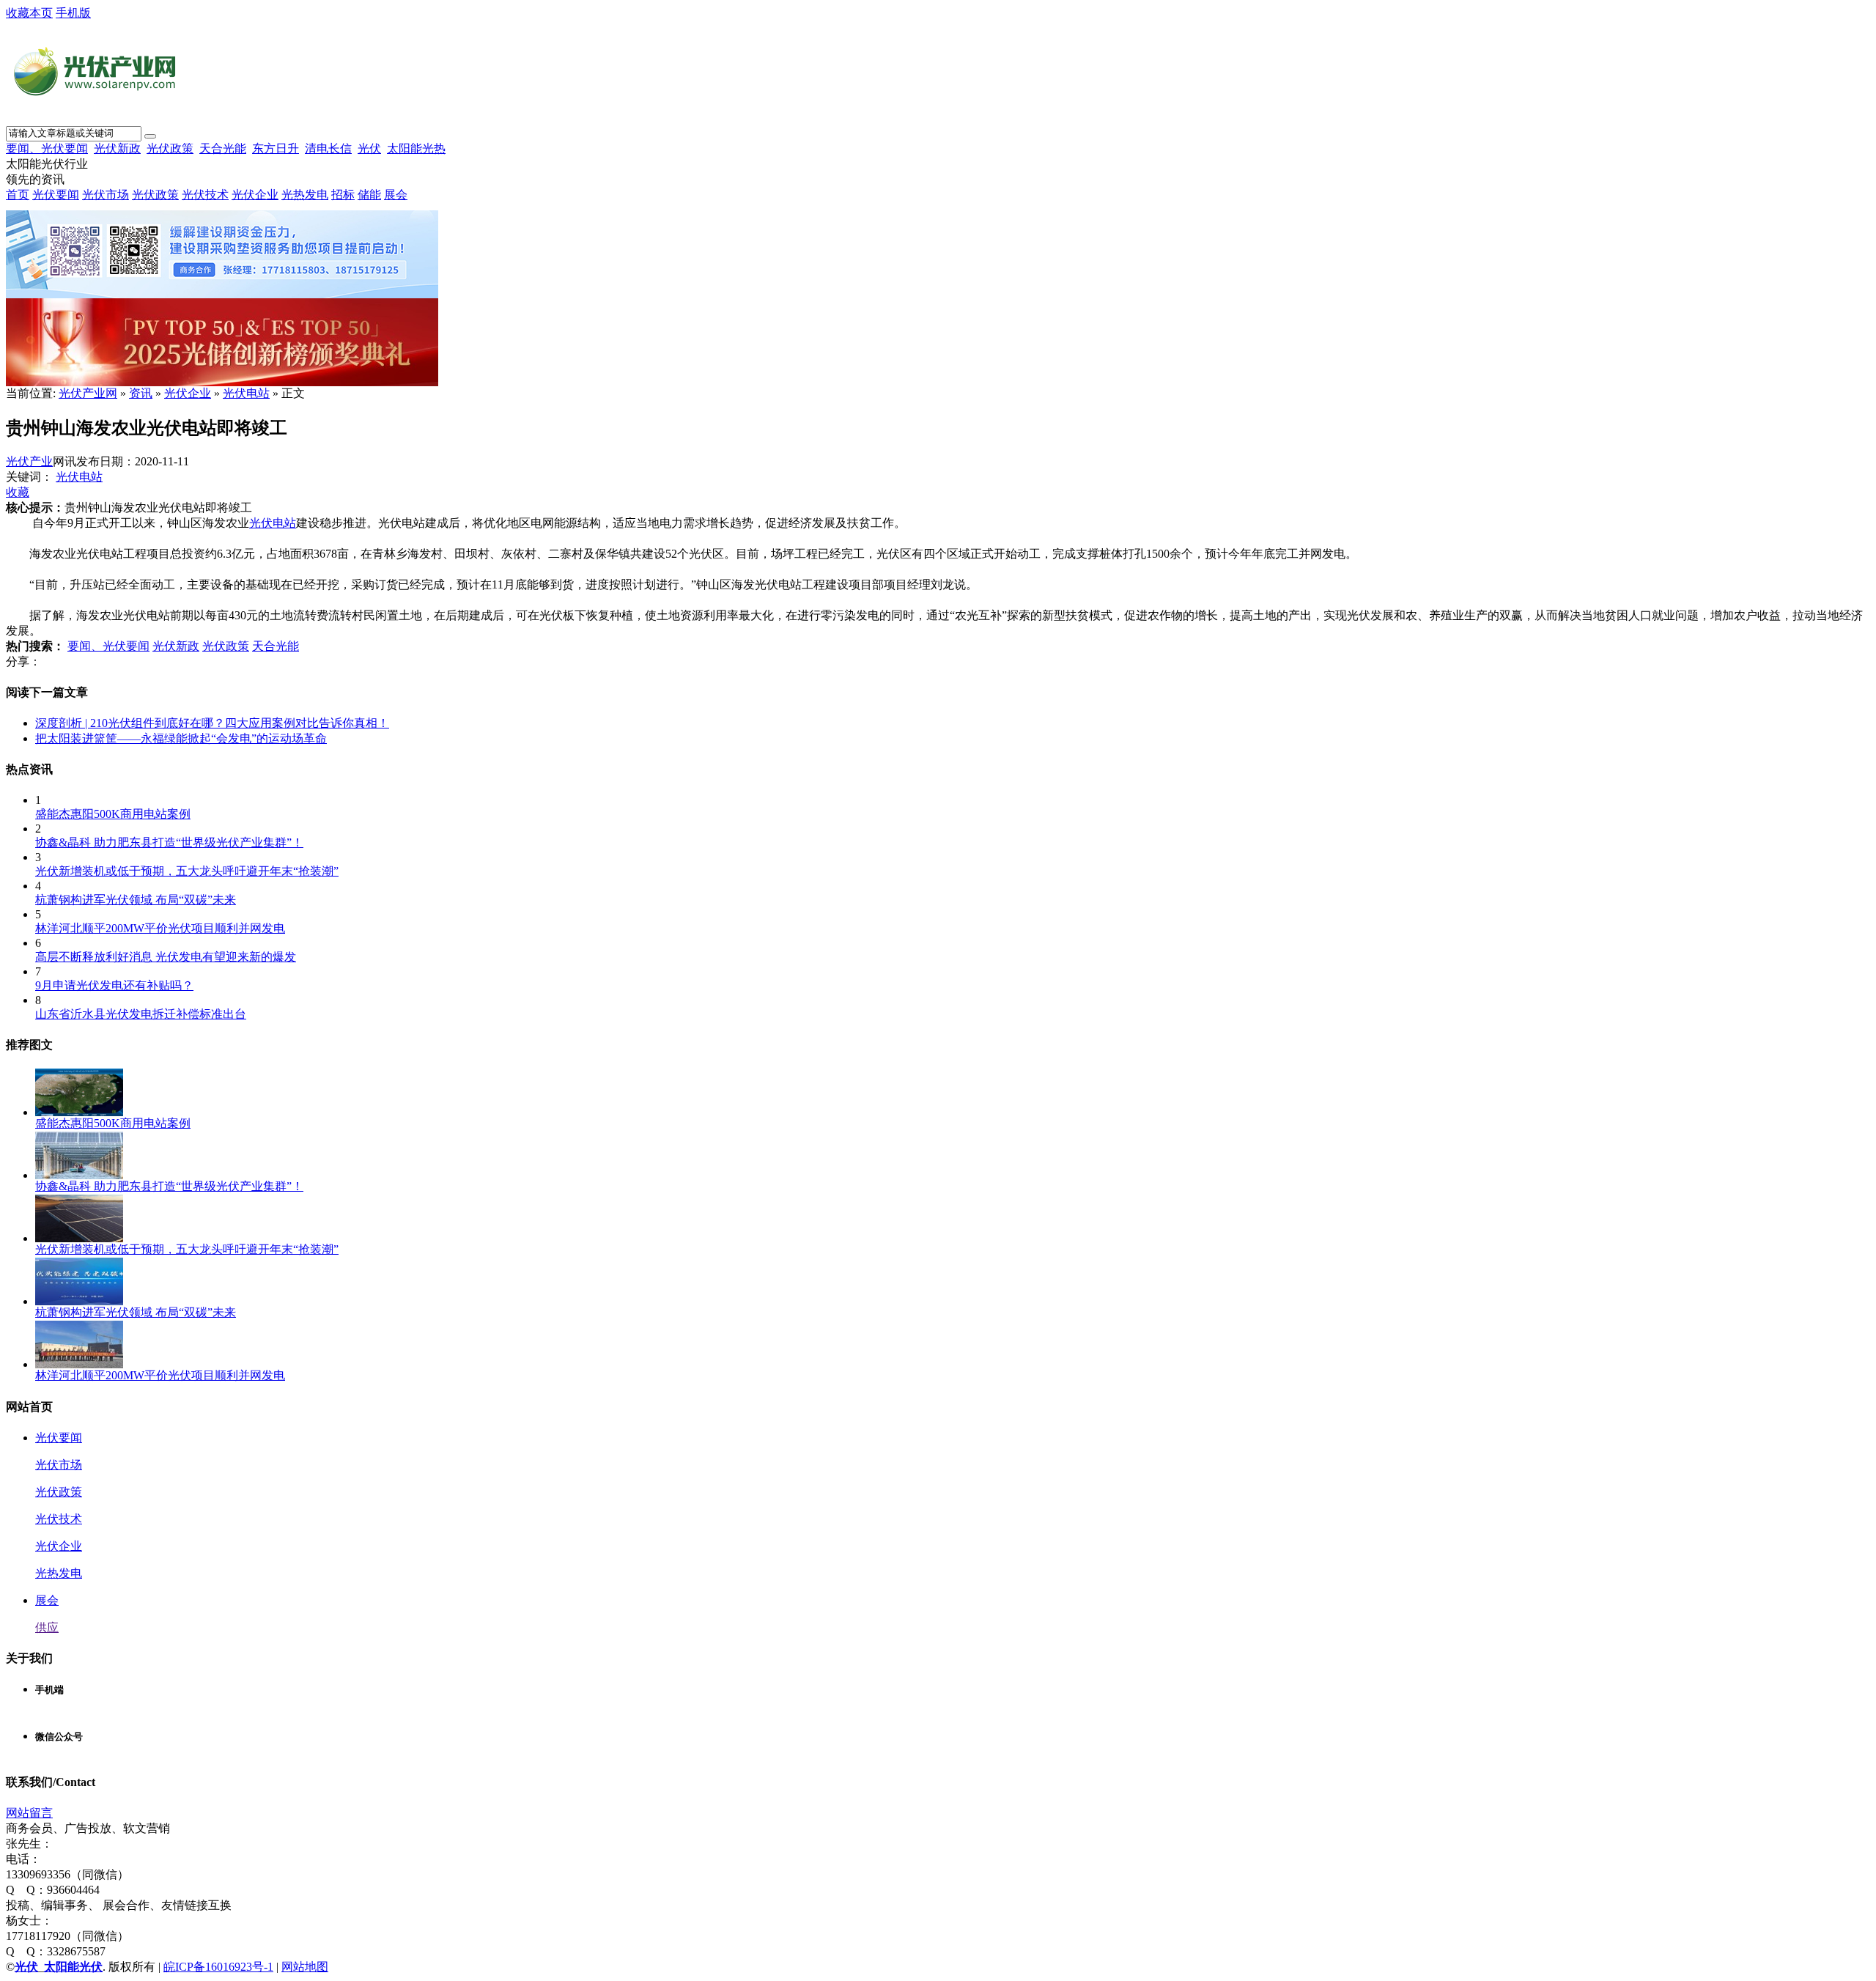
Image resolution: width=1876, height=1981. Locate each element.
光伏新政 (117, 148)
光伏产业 (29, 461)
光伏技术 (205, 195)
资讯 (141, 393)
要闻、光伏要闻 (47, 148)
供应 (47, 1627)
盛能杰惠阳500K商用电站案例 (113, 814)
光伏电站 (246, 393)
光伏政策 (170, 148)
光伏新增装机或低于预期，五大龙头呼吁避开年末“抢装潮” (187, 871)
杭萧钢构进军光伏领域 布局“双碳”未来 (136, 900)
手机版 (73, 13)
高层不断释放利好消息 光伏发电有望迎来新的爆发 (166, 957)
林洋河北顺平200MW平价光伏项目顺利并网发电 (160, 928)
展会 (396, 195)
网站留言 (29, 1813)
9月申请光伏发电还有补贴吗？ (114, 985)
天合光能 (223, 148)
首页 (18, 195)
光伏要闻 (56, 195)
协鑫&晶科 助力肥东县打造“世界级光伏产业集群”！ (169, 842)
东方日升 (276, 148)
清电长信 (328, 148)
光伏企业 (255, 195)
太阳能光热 (416, 148)
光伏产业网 (88, 393)
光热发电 (305, 195)
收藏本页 (29, 13)
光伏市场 (106, 195)
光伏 (369, 148)
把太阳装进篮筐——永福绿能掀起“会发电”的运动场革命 (181, 738)
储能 (369, 195)
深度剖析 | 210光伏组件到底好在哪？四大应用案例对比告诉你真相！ (212, 723)
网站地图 (305, 1967)
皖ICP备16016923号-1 (218, 1967)
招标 (343, 195)
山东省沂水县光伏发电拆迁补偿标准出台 (141, 1014)
